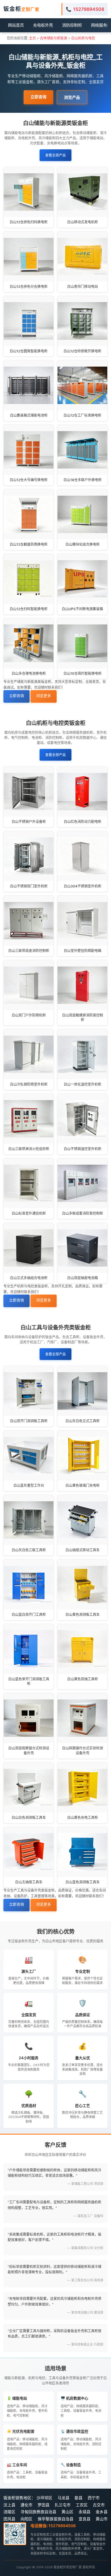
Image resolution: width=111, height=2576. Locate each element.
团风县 (9, 2519)
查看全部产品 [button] (55, 155)
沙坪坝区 (44, 2498)
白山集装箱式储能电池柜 (29, 415)
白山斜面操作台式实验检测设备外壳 (83, 1751)
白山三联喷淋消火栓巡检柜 (29, 1149)
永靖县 (85, 2512)
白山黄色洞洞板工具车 (83, 1614)
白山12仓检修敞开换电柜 (82, 351)
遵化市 (26, 2505)
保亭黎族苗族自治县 (55, 2519)
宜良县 (85, 2519)
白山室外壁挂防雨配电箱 (83, 951)
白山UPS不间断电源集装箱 (82, 609)
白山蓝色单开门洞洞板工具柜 (29, 1681)
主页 (32, 38)
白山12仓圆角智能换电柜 (29, 351)
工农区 (82, 2505)
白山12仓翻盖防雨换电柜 (29, 544)
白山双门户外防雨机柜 (29, 1015)
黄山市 (102, 2519)
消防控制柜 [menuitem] (72, 25)
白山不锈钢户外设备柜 (29, 822)
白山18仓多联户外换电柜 (83, 480)
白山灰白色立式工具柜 (83, 1421)
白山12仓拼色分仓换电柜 (29, 287)
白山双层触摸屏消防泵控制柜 (83, 1018)
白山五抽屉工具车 (29, 1882)
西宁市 (94, 2498)
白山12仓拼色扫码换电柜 (29, 222)
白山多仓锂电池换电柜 (29, 673)
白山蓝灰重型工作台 (29, 1485)
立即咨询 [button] (38, 97)
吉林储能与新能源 (54, 38)
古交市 (99, 2505)
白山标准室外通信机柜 (29, 1213)
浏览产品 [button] (72, 97)
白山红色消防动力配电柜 (83, 822)
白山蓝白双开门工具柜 (29, 1614)
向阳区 (26, 2519)
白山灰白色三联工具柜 (29, 1550)
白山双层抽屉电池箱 (83, 1278)
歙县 (79, 2498)
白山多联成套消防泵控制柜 (83, 1213)
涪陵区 (9, 2512)
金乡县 (102, 2512)
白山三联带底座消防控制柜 (29, 951)
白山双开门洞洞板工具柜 (29, 1421)
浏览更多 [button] (44, 696)
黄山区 (67, 2512)
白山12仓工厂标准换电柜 (82, 415)
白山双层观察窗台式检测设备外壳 (29, 1751)
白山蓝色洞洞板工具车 (83, 1882)
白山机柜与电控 (83, 38)
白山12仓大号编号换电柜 (29, 480)
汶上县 (9, 2505)
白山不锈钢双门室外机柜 (29, 886)
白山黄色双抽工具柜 (83, 1679)
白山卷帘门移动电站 (83, 287)
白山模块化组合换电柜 (83, 544)
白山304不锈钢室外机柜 (83, 886)
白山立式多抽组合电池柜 (29, 1278)
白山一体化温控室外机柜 (83, 1084)
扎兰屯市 (63, 2505)
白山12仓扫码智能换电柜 (29, 609)
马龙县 (63, 2498)
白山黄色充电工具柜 (83, 1818)
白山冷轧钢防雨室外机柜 (29, 1084)
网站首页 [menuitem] (16, 25)
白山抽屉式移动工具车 (83, 1550)
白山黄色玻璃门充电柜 (83, 1485)
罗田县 (44, 2505)
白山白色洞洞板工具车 (29, 1818)
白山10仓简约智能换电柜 (83, 673)
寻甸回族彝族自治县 (38, 2512)
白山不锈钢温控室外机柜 (83, 1149)
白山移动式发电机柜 (83, 222)
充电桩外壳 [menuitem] (43, 25)
